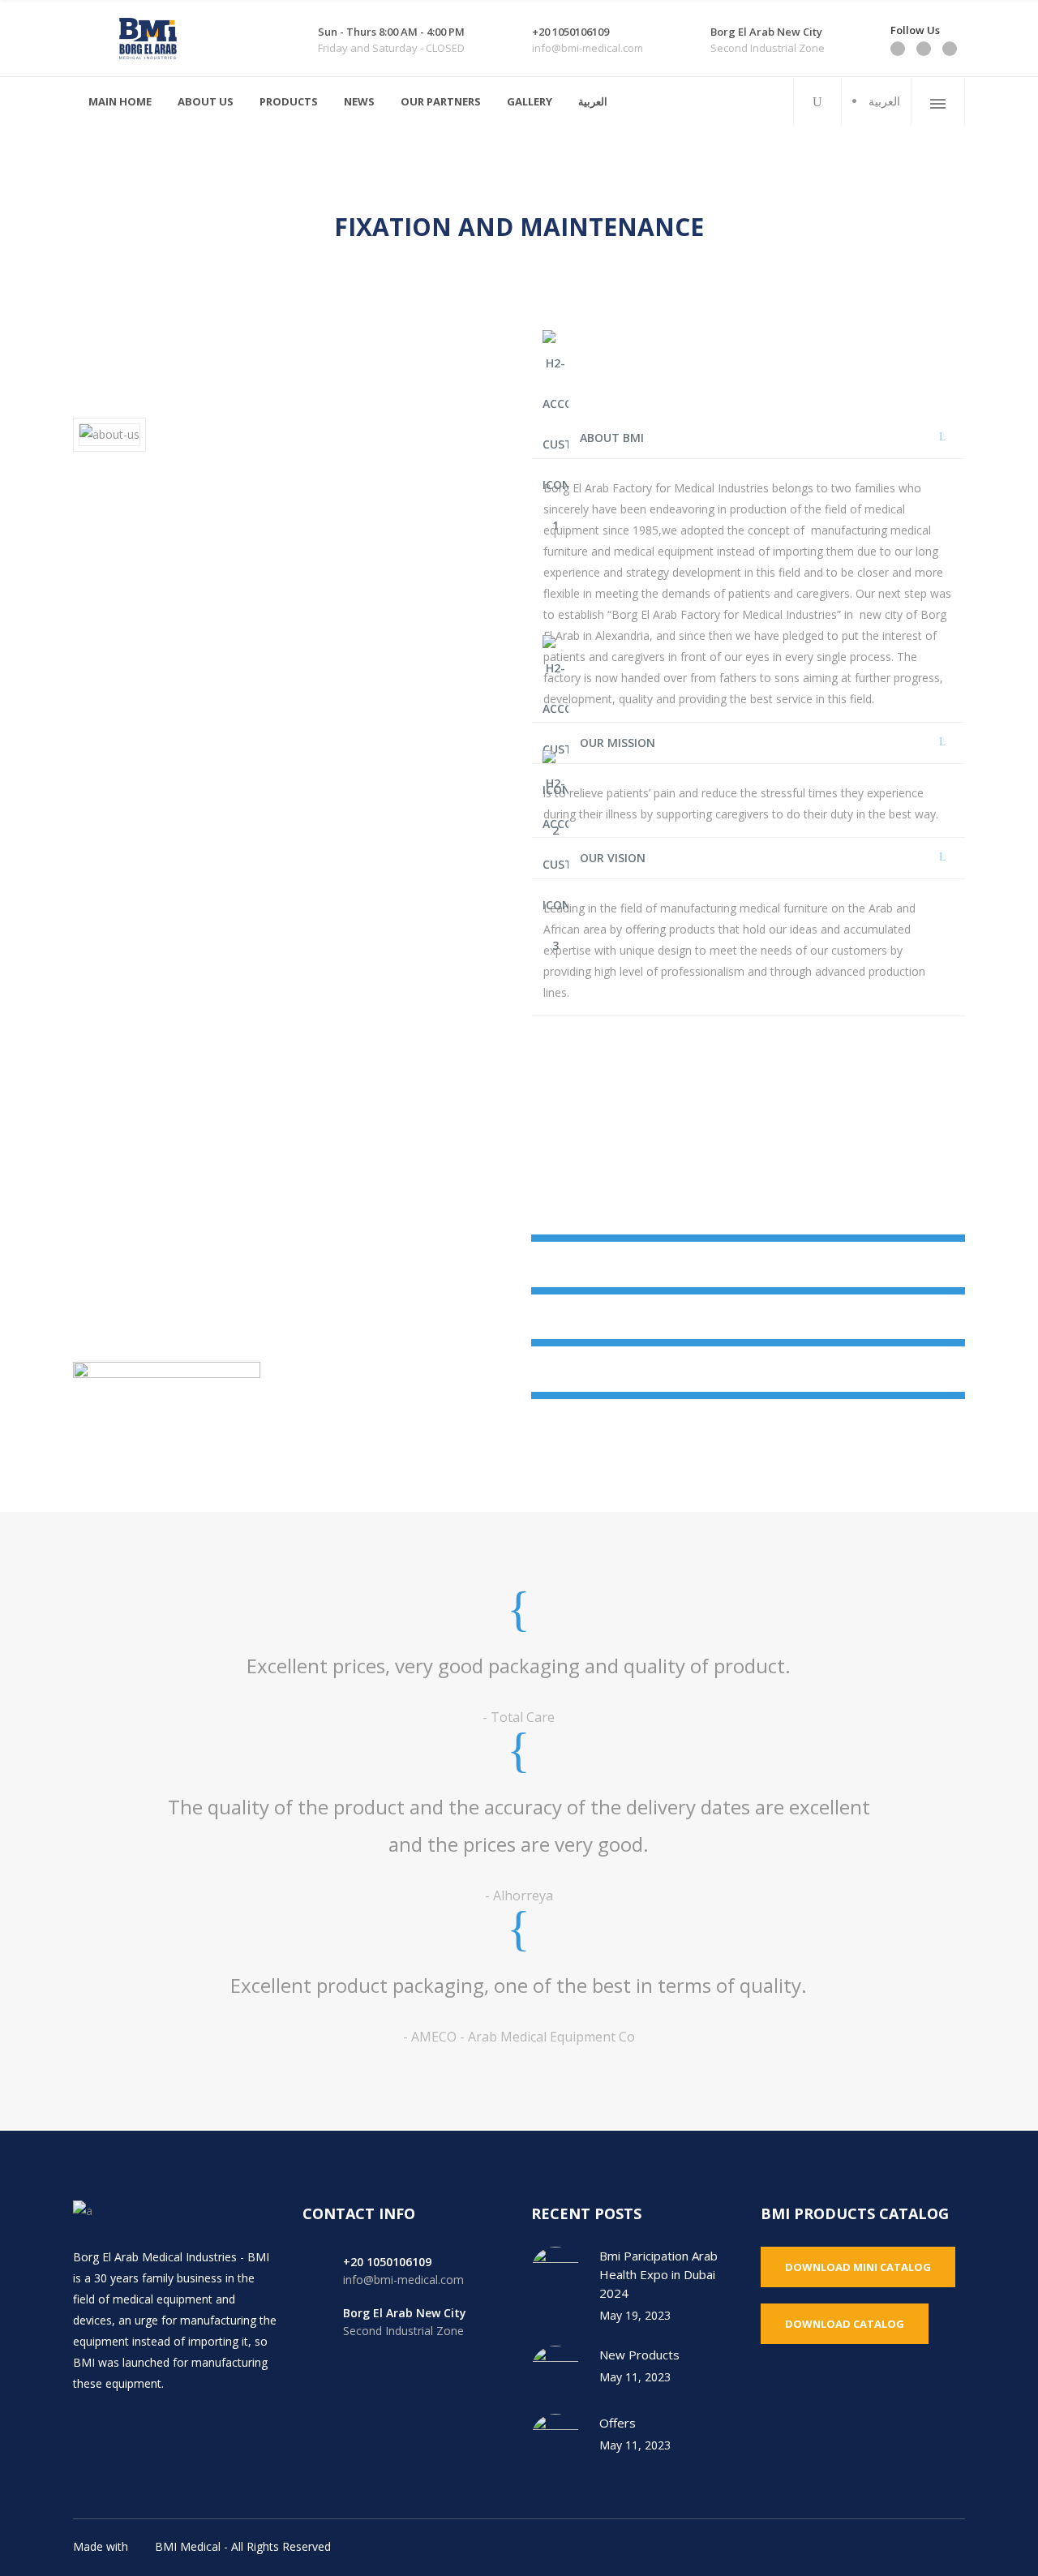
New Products (639, 2355)
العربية (884, 101)
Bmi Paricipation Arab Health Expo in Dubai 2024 (658, 2274)
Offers (618, 2423)
